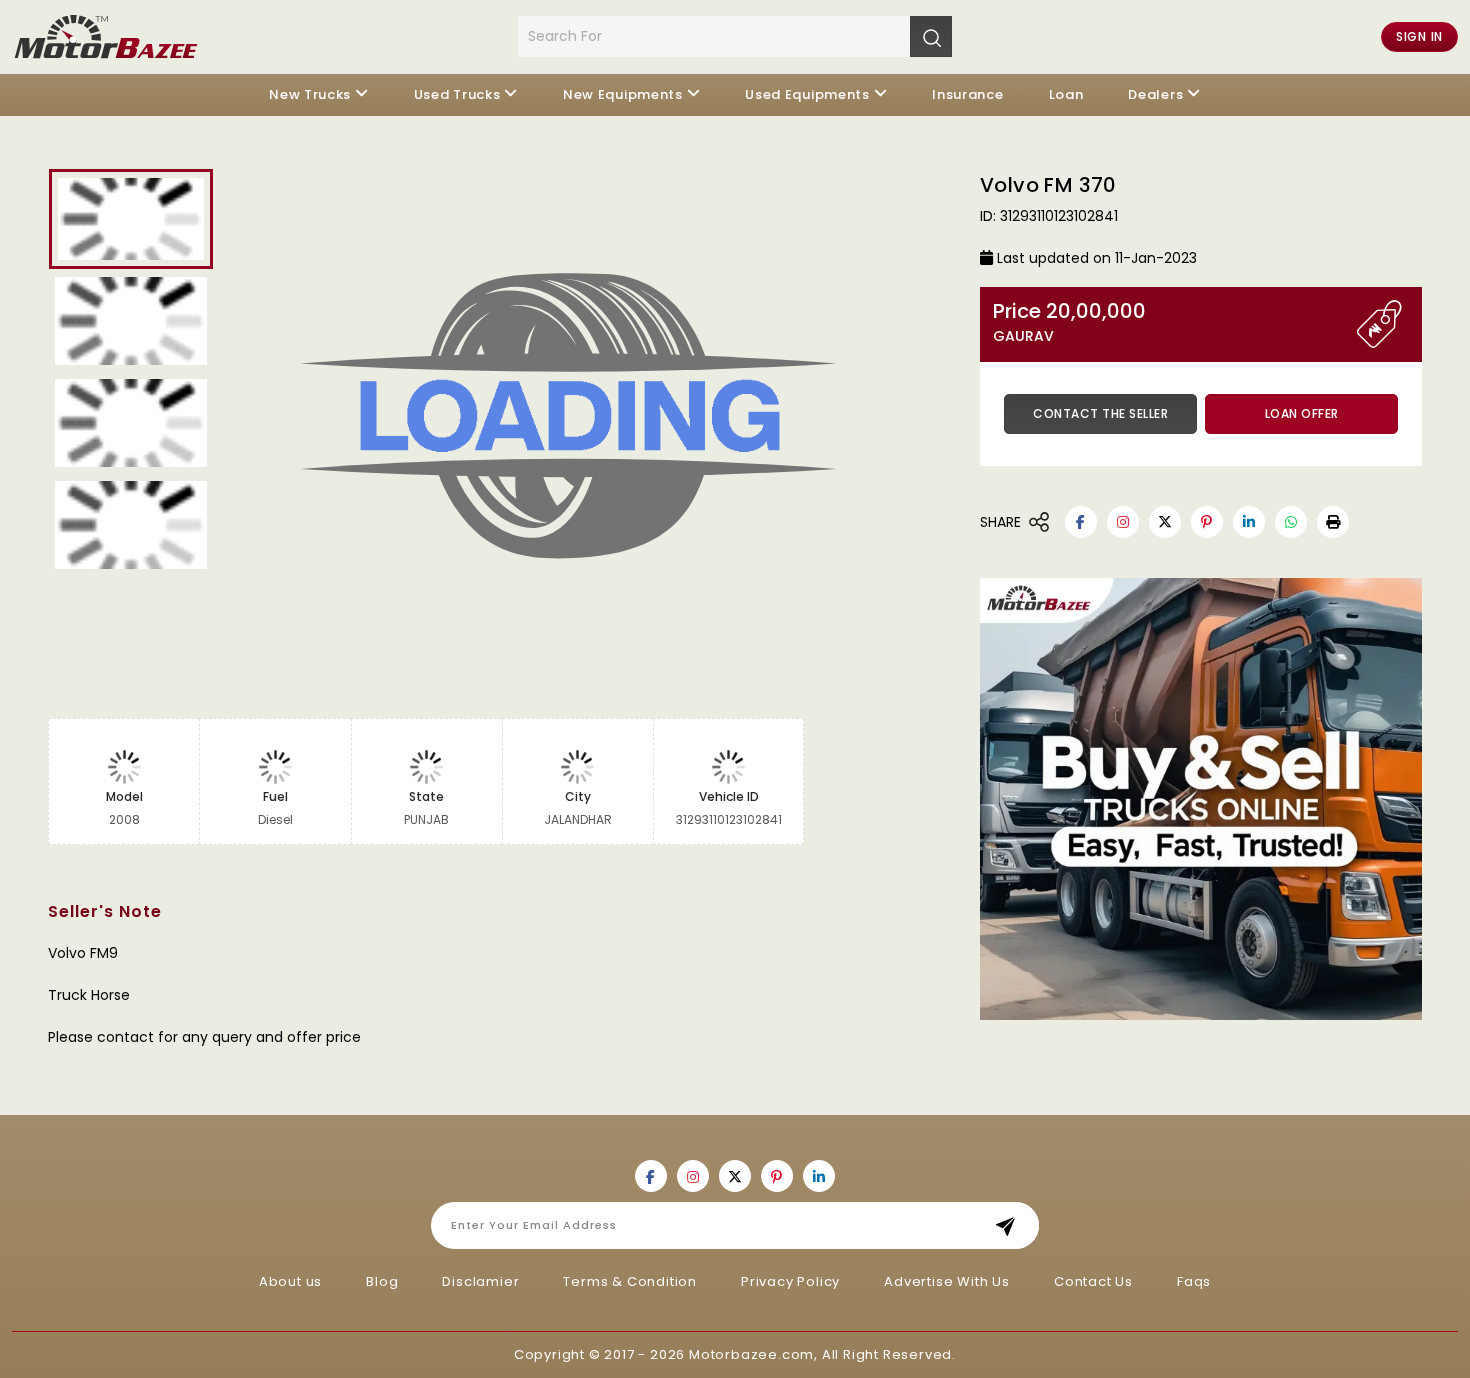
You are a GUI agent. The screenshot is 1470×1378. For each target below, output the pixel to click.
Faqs (1194, 1281)
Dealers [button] (1155, 94)
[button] (1333, 522)
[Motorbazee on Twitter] (1165, 522)
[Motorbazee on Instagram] (1123, 522)
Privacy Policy (790, 1281)
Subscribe (1011, 1225)
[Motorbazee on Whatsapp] (1291, 522)
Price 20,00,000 (1069, 322)
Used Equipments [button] (807, 94)
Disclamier (480, 1281)
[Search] (931, 36)
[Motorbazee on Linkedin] (1249, 522)
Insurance (967, 94)
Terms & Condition (630, 1281)
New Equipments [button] (623, 94)
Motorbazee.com (751, 1354)
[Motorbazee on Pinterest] (1207, 522)
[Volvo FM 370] (593, 423)
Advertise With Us (947, 1281)
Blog (382, 1281)
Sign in (1419, 36)
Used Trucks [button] (457, 94)
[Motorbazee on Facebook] (1081, 522)
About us (290, 1281)
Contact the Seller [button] (1100, 413)
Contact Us (1093, 1281)
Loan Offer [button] (1302, 413)
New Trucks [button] (310, 94)
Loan (1066, 94)
